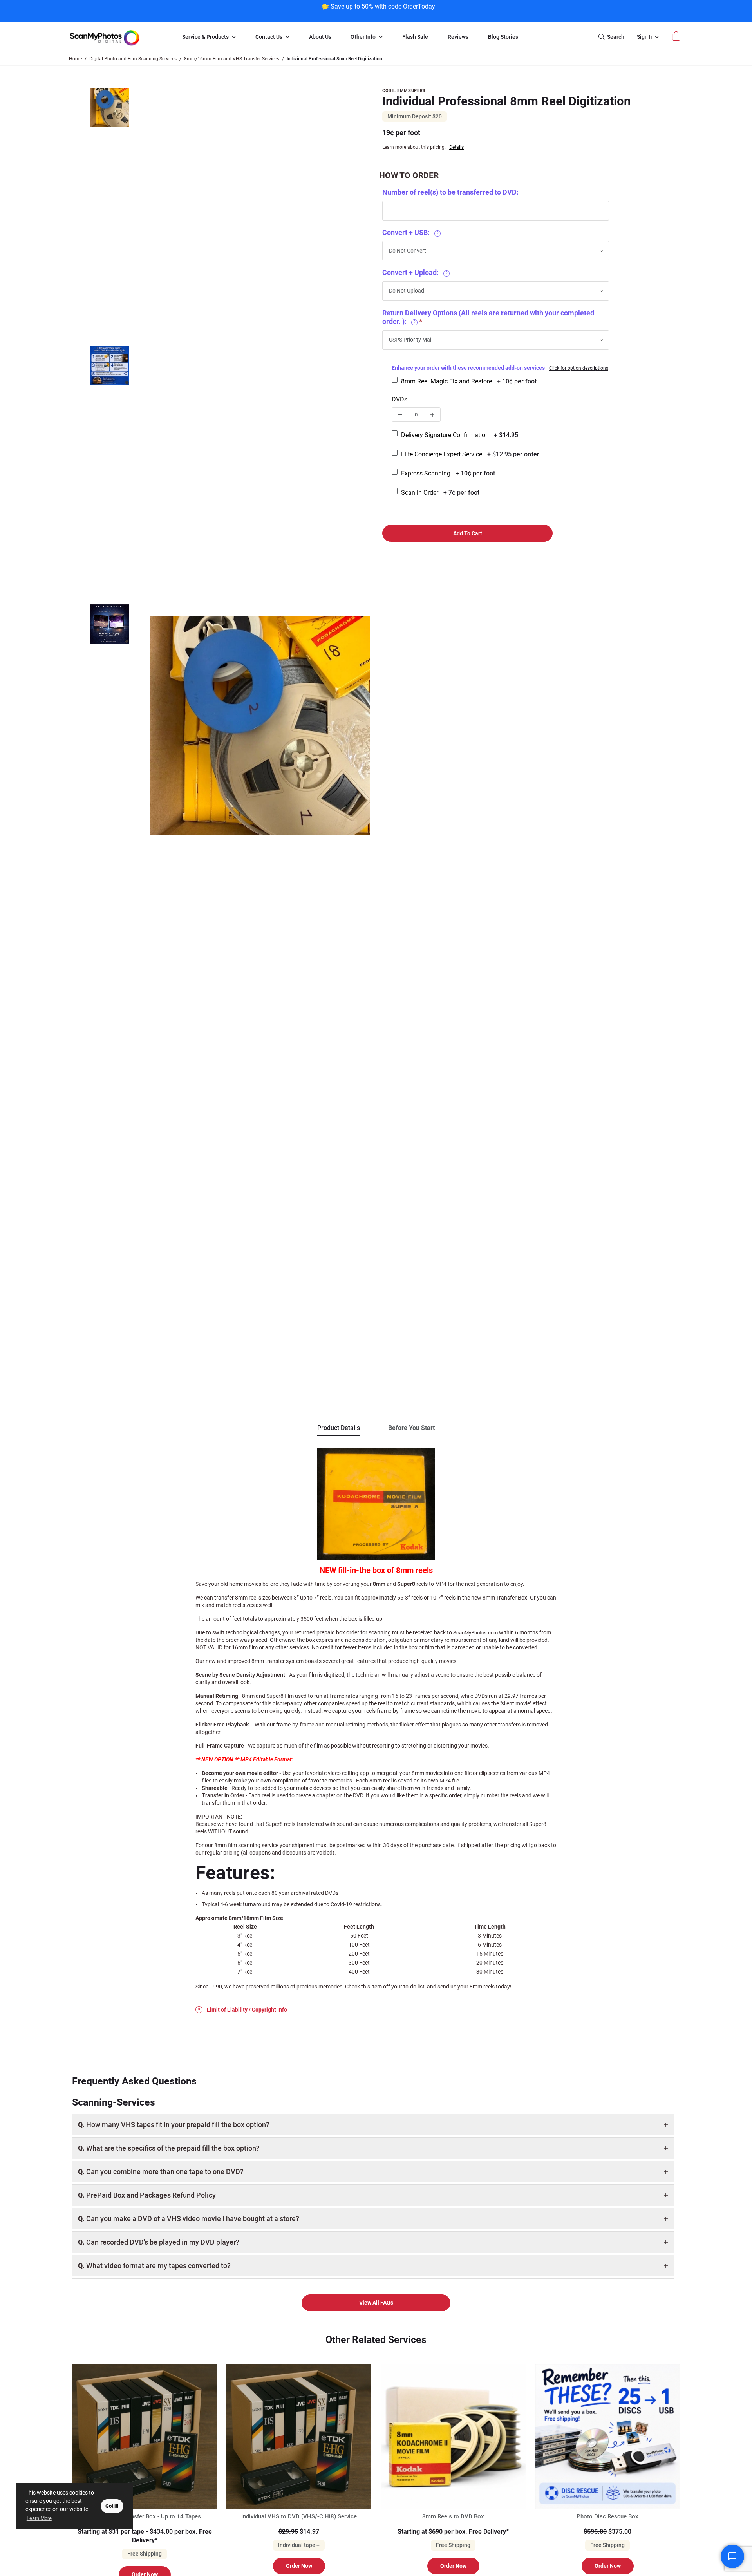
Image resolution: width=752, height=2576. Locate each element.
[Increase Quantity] (432, 415)
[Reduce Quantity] (400, 415)
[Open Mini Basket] (677, 36)
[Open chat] (732, 2556)
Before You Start (411, 1428)
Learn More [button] (39, 2518)
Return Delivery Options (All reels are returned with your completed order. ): (488, 317)
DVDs (399, 399)
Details (456, 147)
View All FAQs (376, 2303)
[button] (110, 215)
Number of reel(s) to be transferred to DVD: (450, 192)
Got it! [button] (112, 2506)
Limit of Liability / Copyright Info (247, 2010)
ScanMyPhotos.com (475, 1633)
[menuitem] (209, 37)
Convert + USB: (410, 232)
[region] (378, 10)
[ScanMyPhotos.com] (117, 37)
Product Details (339, 1428)
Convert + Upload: (415, 272)
